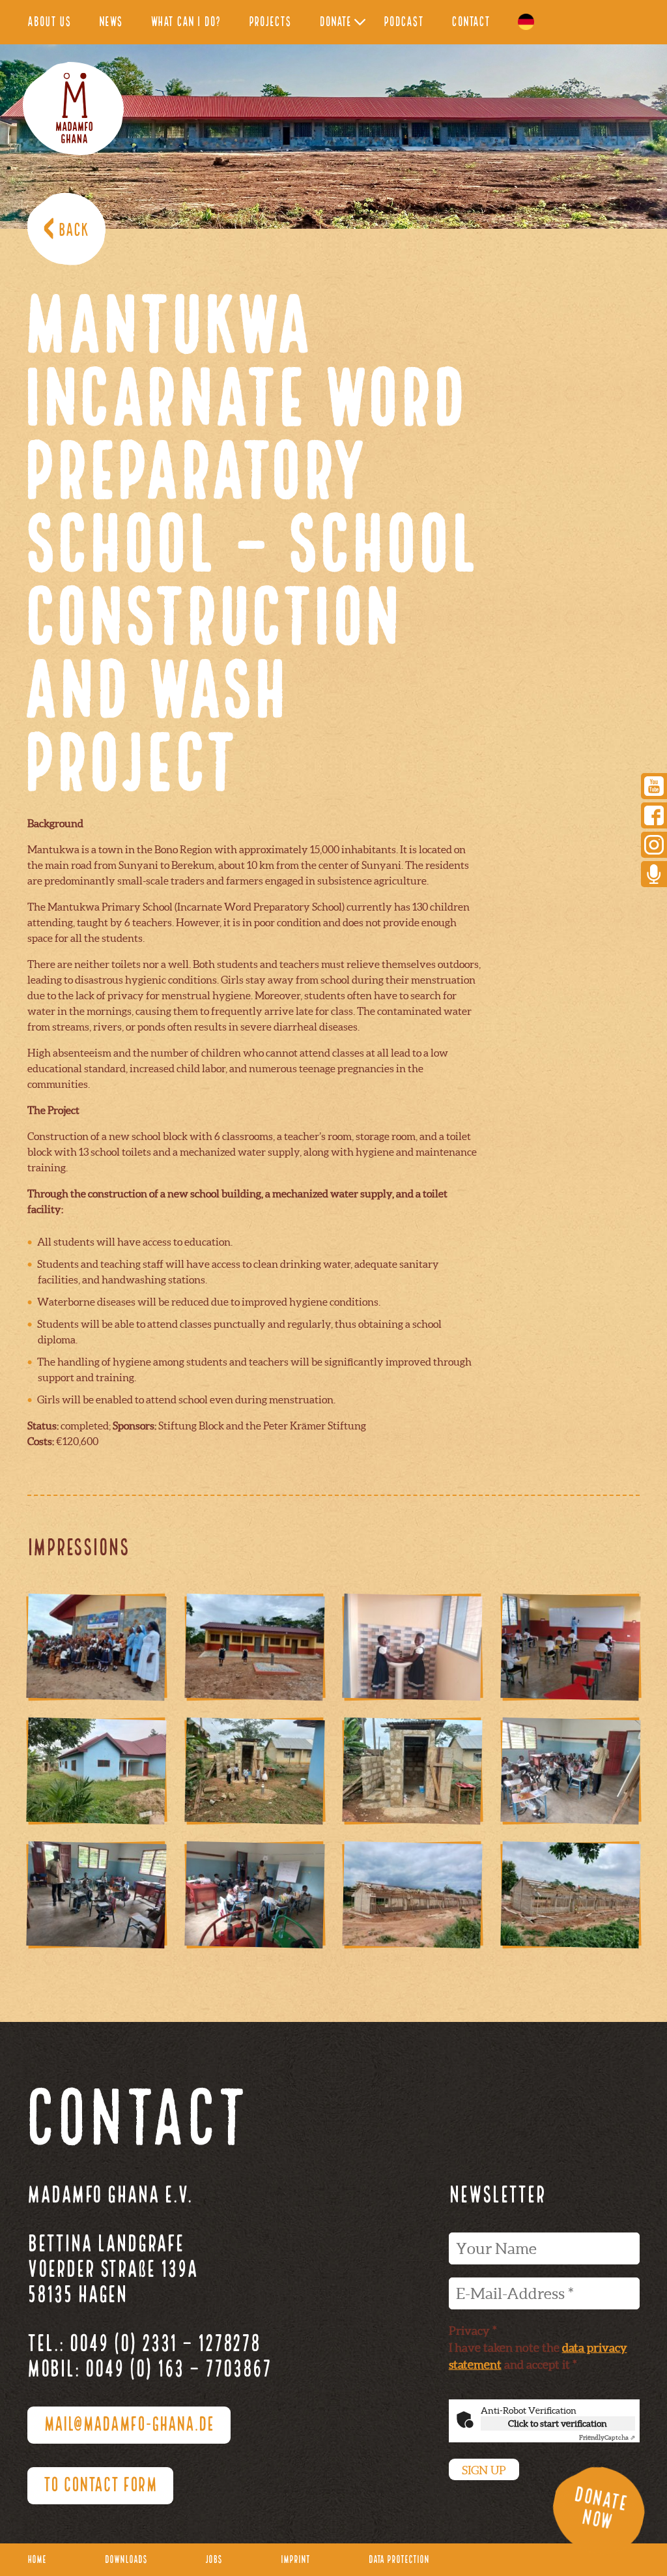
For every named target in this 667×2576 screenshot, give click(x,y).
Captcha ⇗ (607, 2437)
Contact (471, 22)
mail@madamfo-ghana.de (129, 2425)
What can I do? (186, 22)
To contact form (100, 2486)
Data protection (399, 2560)
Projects (270, 22)
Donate (335, 22)
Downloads (126, 2560)
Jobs (214, 2560)
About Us (49, 22)
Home (37, 2560)
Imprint (295, 2560)
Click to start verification (558, 2423)
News (111, 22)
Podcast (404, 22)
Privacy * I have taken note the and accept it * (538, 2348)
